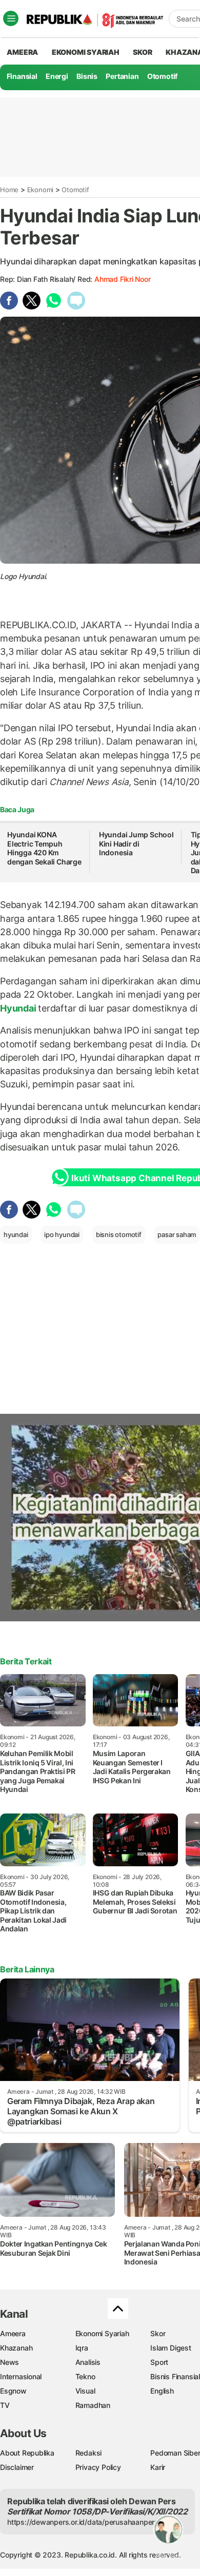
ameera (22, 52)
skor (142, 52)
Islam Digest (171, 2348)
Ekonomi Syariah (86, 52)
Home (9, 190)
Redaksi (89, 2453)
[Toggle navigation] (11, 18)
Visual (85, 2391)
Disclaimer (17, 2467)
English (162, 2391)
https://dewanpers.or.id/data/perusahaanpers (83, 2522)
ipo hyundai (62, 1234)
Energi (57, 76)
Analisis (88, 2362)
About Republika (27, 2453)
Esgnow (13, 2391)
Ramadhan (93, 2405)
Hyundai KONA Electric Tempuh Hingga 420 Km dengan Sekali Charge (44, 848)
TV (5, 2405)
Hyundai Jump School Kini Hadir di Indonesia (136, 843)
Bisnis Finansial (175, 2376)
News (9, 2362)
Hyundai (19, 1008)
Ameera (13, 2333)
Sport (159, 2362)
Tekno (85, 2376)
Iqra (82, 2348)
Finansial (22, 76)
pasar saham (177, 1234)
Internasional (21, 2376)
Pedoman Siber (175, 2453)
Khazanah (16, 2348)
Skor (158, 2333)
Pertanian (122, 76)
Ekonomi (41, 190)
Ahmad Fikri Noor (123, 279)
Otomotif (162, 76)
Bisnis (87, 76)
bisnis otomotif (119, 1234)
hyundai (16, 1234)
